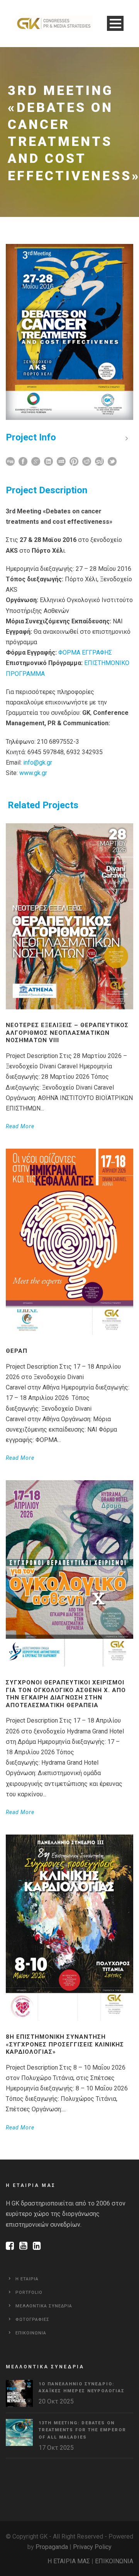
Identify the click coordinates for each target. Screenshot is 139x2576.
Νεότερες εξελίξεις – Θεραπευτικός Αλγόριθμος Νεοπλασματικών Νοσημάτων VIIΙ (67, 1033)
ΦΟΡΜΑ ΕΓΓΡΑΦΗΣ (85, 652)
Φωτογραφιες (32, 2320)
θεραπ (17, 1351)
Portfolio (29, 2293)
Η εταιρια (27, 2279)
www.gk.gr (33, 773)
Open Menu (115, 23)
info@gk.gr (38, 762)
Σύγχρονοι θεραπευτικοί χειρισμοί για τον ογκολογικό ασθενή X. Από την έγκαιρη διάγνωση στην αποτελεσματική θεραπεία (66, 1694)
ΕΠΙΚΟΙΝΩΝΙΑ (114, 2561)
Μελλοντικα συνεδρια (44, 2306)
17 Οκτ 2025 (56, 2448)
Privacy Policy (92, 2547)
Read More (20, 1126)
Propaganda (52, 2547)
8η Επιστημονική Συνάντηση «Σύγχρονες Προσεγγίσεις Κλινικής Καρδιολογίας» (65, 2044)
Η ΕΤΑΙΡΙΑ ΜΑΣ (69, 2561)
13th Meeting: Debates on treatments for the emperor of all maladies (82, 2430)
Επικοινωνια (31, 2333)
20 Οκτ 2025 (56, 2401)
